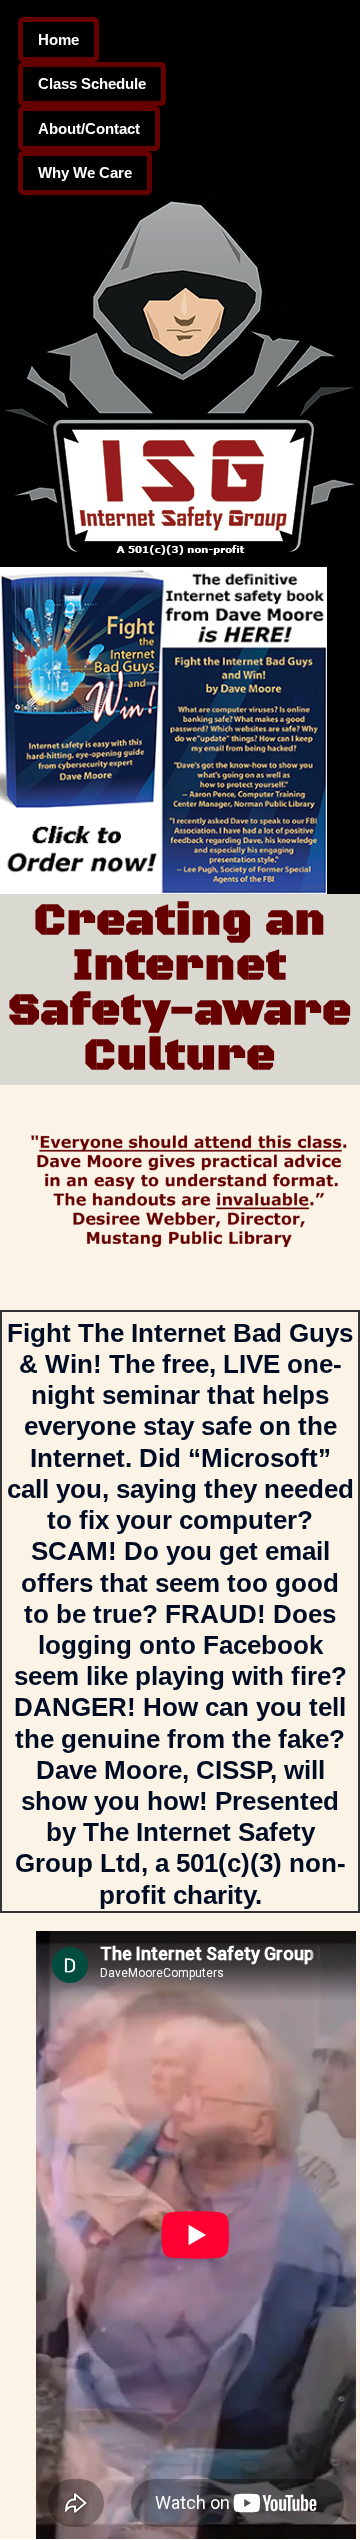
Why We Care (85, 172)
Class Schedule (92, 83)
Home (58, 39)
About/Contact (89, 128)
